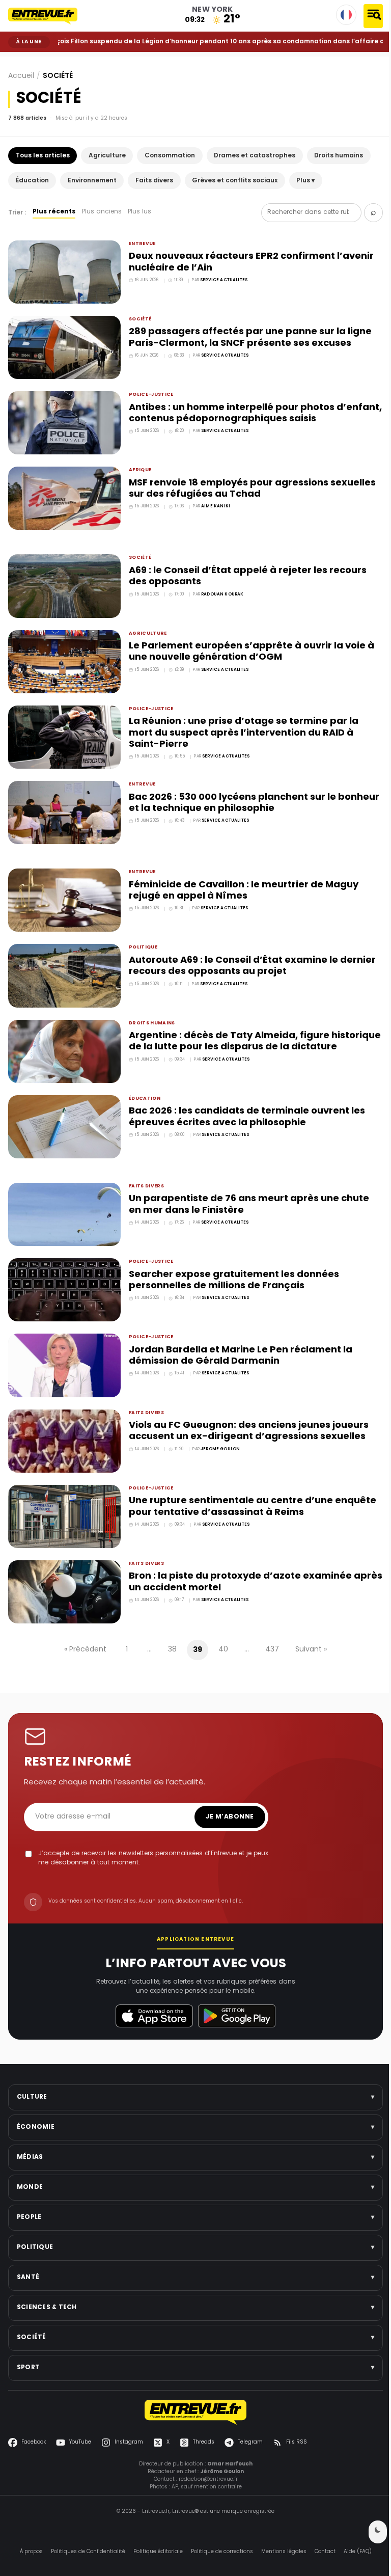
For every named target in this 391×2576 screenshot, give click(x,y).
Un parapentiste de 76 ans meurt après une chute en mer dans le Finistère (246, 1189)
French (346, 15)
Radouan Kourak (220, 589)
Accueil (16, 60)
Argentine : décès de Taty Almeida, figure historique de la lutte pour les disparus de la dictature (232, 1035)
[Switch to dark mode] (370, 2532)
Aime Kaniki (214, 503)
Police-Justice (149, 392)
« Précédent (82, 1627)
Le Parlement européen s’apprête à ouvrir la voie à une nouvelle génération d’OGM (249, 645)
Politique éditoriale (154, 2528)
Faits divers (154, 181)
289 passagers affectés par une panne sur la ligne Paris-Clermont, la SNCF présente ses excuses (248, 336)
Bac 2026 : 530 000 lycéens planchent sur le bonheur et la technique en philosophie (230, 794)
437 (269, 1627)
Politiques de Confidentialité (84, 2528)
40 (220, 1627)
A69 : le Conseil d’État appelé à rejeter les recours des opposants (245, 571)
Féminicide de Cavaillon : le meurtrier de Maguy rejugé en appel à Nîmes (241, 880)
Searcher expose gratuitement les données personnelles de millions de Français (231, 1264)
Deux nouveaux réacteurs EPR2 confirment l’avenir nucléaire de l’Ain (249, 262)
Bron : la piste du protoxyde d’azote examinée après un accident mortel (238, 1560)
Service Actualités (222, 280)
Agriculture (107, 156)
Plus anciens (102, 212)
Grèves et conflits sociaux (235, 181)
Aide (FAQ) (354, 2528)
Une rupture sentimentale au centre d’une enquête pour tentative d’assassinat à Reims (250, 1486)
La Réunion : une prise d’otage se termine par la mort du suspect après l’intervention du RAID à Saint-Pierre (241, 725)
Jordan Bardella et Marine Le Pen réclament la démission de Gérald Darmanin (238, 1337)
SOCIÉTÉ (33, 60)
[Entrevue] (49, 16)
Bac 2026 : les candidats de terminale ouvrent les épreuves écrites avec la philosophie (244, 1103)
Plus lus (139, 212)
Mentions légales (280, 2528)
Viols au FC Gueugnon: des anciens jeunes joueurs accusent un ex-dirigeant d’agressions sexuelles (246, 1412)
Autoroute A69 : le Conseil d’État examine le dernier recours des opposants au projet (250, 954)
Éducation (32, 181)
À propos (27, 2528)
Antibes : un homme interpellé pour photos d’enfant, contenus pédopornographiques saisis (244, 411)
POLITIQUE (141, 936)
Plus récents (54, 212)
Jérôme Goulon (218, 1430)
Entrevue (140, 244)
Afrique (138, 467)
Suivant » (308, 1627)
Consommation (170, 156)
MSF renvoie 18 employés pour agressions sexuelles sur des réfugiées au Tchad (250, 485)
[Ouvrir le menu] (373, 16)
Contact (321, 2528)
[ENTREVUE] (192, 2389)
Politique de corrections (218, 2528)
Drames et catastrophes (255, 156)
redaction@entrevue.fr (204, 2456)
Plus (305, 181)
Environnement (92, 181)
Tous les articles (43, 156)
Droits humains (339, 156)
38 (169, 1627)
